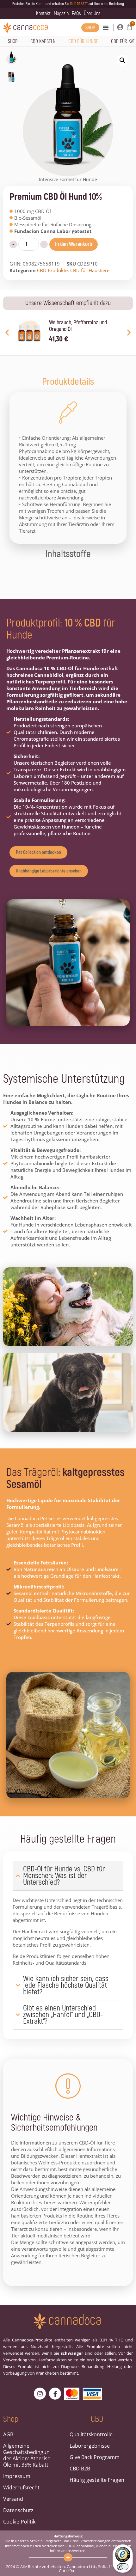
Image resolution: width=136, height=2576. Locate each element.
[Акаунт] (120, 27)
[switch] (123, 2567)
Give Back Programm (95, 2457)
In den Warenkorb (74, 244)
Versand (13, 2499)
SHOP (13, 41)
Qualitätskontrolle (91, 2434)
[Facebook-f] (55, 2394)
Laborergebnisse (90, 2446)
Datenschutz (18, 2510)
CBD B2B (80, 2469)
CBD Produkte (52, 270)
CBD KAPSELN (43, 41)
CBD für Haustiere (90, 270)
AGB (8, 2434)
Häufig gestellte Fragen (97, 2480)
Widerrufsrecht (21, 2487)
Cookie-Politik (19, 2522)
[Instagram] (40, 2394)
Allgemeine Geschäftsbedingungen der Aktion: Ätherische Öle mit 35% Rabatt (27, 2455)
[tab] (68, 382)
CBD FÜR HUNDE (83, 41)
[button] (106, 28)
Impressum (17, 2476)
